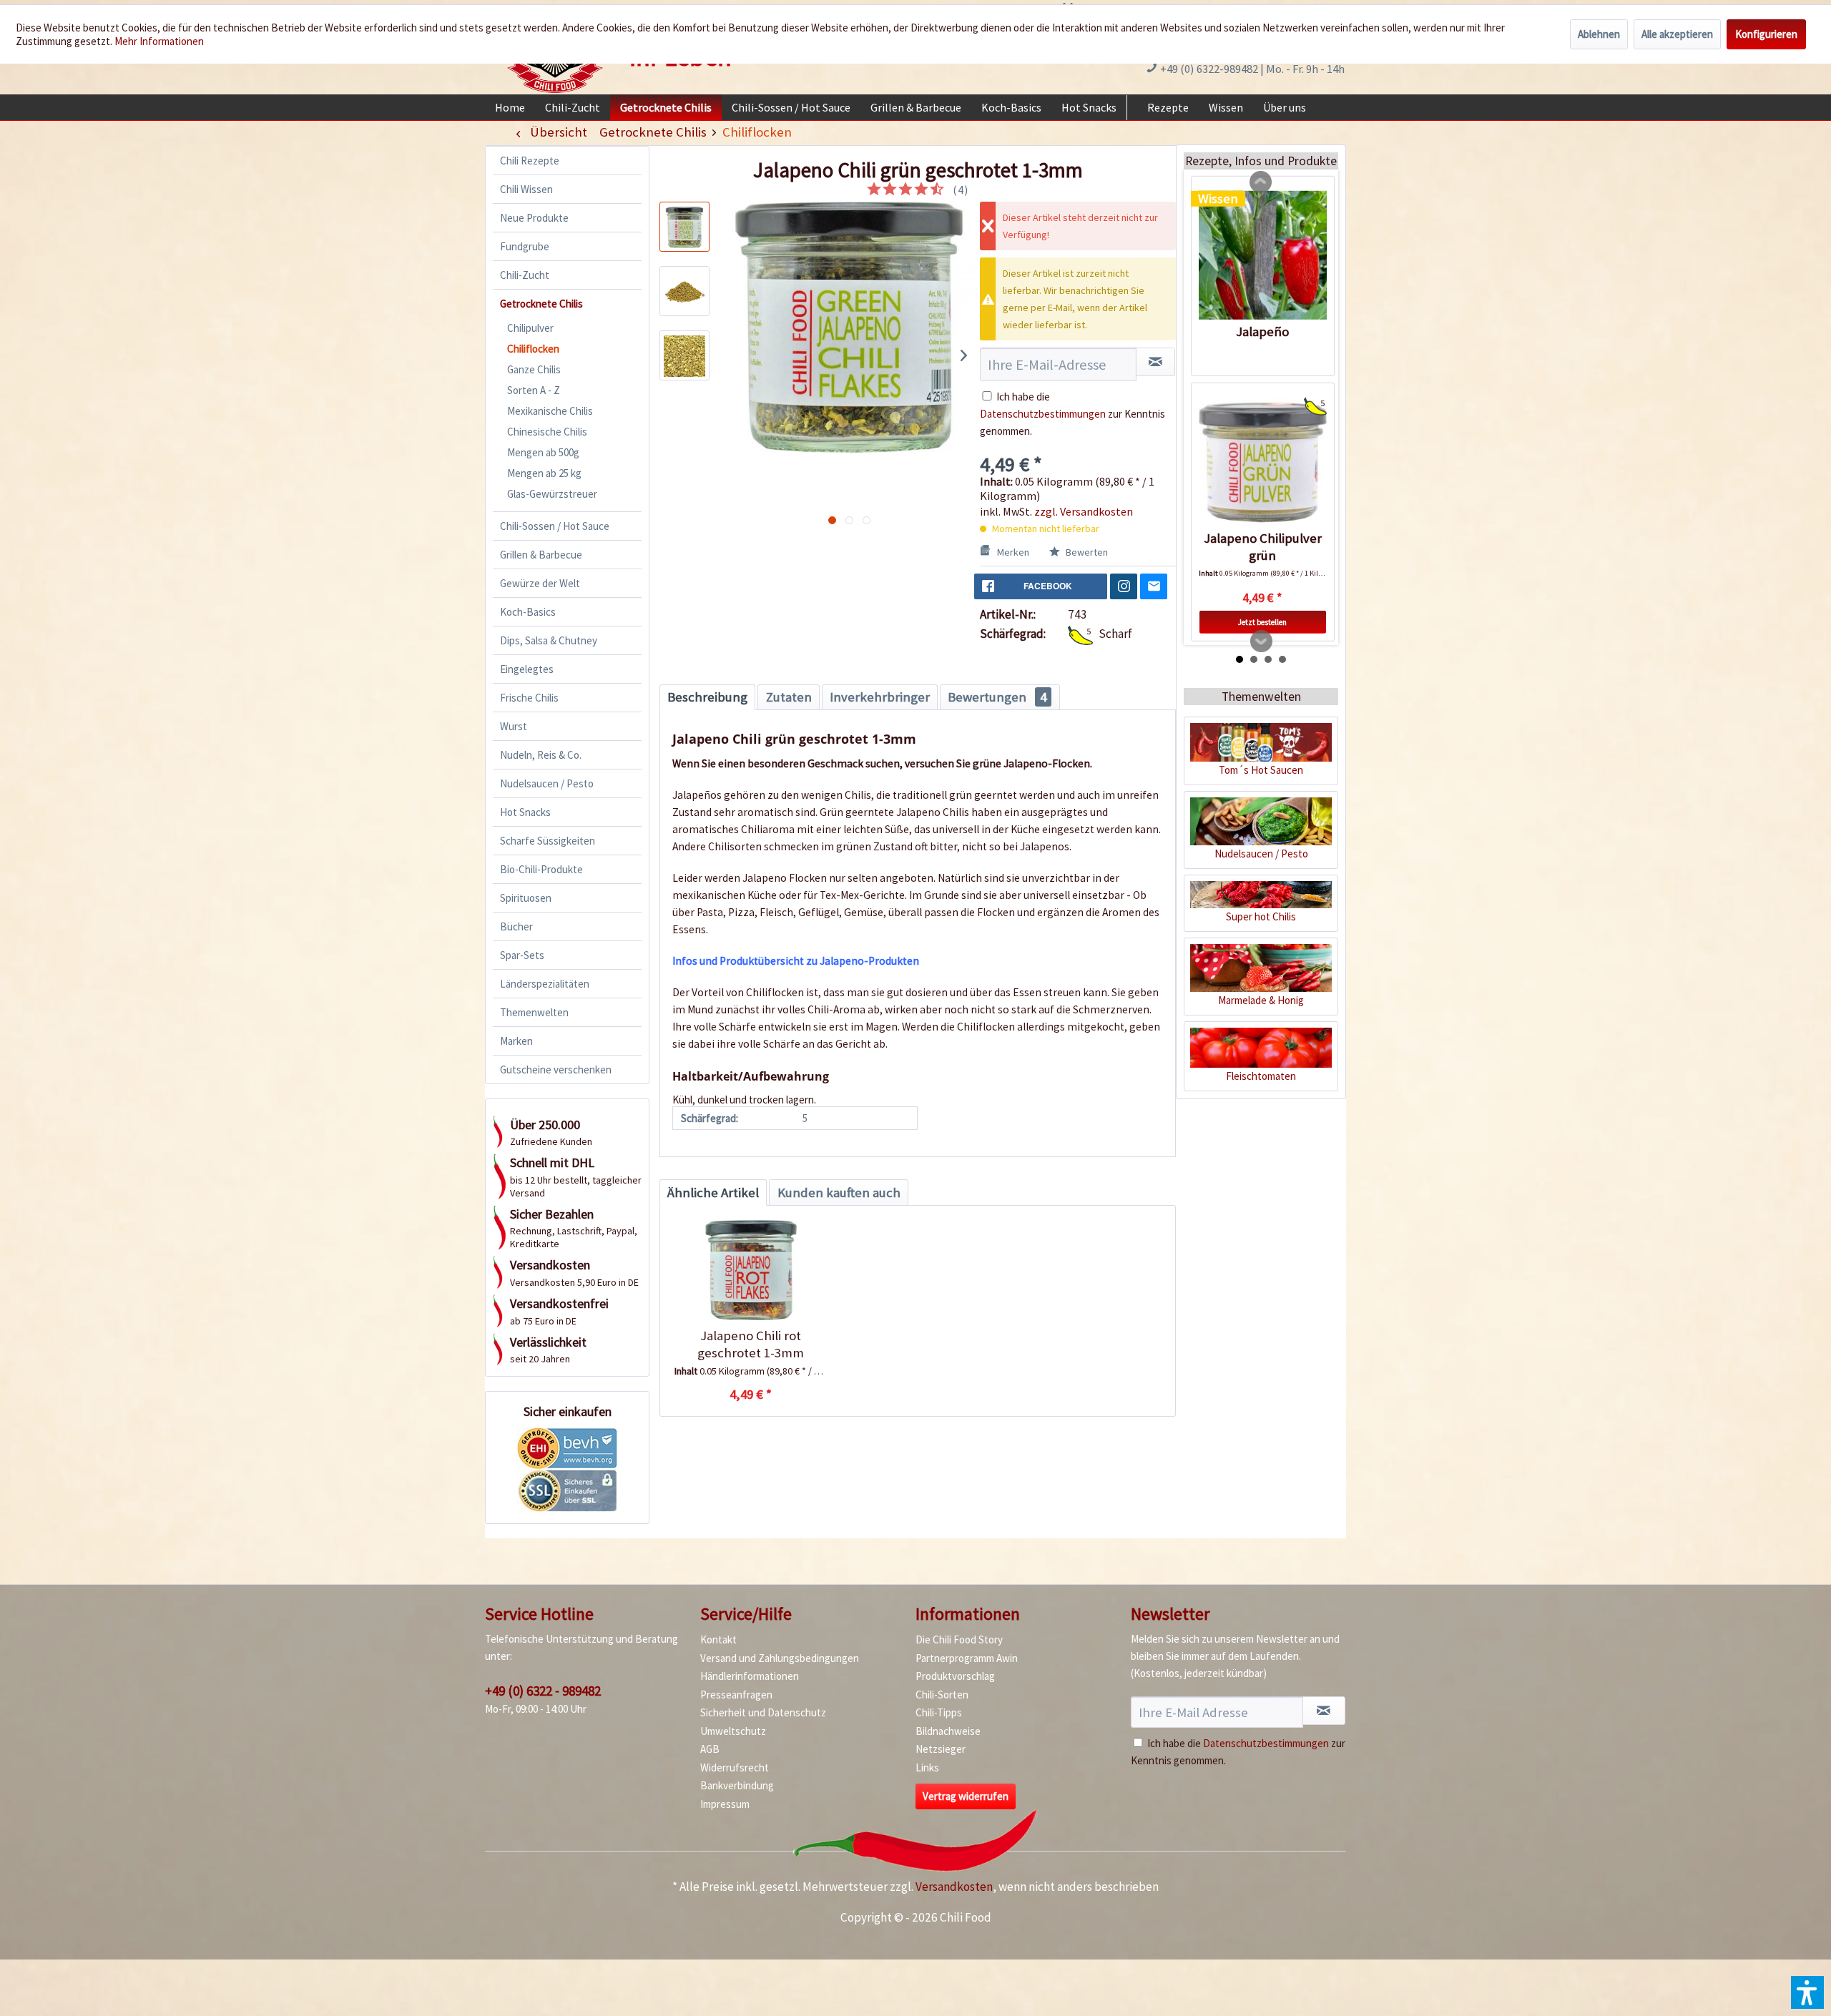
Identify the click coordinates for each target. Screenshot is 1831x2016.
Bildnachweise (948, 1731)
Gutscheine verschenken (556, 1070)
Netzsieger (941, 1749)
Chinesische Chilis (547, 432)
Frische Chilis (529, 698)
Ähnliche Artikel (713, 1193)
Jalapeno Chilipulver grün (1263, 547)
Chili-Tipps (939, 1712)
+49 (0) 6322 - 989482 (543, 1691)
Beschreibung (707, 697)
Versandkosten (954, 1887)
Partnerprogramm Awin (967, 1658)
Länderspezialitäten (545, 984)
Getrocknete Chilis (541, 304)
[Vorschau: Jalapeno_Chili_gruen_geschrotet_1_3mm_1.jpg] (684, 291)
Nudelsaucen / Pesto (547, 783)
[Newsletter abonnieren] (1324, 1711)
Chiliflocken (533, 349)
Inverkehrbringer (880, 697)
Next (1262, 641)
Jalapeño (1262, 331)
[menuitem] (510, 107)
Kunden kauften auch (839, 1193)
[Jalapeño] (1263, 255)
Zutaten (789, 697)
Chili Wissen (526, 189)
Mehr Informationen (159, 41)
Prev (1261, 182)
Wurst (514, 726)
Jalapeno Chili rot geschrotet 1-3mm (751, 1344)
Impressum (725, 1804)
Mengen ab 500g (543, 452)
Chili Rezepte (530, 161)
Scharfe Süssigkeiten (548, 841)
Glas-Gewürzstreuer (552, 494)
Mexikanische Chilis (550, 411)
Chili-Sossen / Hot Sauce (555, 526)
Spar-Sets (522, 955)
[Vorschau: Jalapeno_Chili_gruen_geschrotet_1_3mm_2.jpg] (684, 355)
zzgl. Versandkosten (1084, 511)
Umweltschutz (733, 1731)
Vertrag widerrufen (966, 1796)
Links (927, 1767)
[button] (1807, 1992)
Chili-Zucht (525, 275)
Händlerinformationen (750, 1676)
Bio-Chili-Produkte (541, 869)
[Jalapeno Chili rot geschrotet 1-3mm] (751, 1270)
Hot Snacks (525, 812)
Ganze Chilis (534, 369)
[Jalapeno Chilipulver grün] (1263, 462)
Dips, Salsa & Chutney (549, 640)
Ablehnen (1599, 34)
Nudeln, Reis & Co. (541, 755)
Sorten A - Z (534, 390)
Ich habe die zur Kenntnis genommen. (1072, 414)
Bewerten (1086, 552)
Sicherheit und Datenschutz (763, 1712)
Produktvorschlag (955, 1676)
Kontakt (718, 1639)
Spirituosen (526, 898)
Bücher (516, 926)
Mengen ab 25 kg (544, 473)
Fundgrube (525, 246)
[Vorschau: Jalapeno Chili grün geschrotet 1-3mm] (684, 227)
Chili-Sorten (942, 1695)
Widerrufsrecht (735, 1767)
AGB (710, 1749)
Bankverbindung (737, 1785)
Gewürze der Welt (540, 583)
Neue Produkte (534, 218)
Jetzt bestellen (1262, 622)
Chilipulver (530, 328)
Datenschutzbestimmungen (1043, 414)
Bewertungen (997, 697)
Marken (516, 1041)
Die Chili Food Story (959, 1639)
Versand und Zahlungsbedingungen (780, 1658)
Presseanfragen (736, 1695)
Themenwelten (534, 1012)
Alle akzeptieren (1677, 34)
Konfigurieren (1766, 34)
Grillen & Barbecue (541, 555)
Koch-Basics (528, 612)
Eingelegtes (527, 669)
